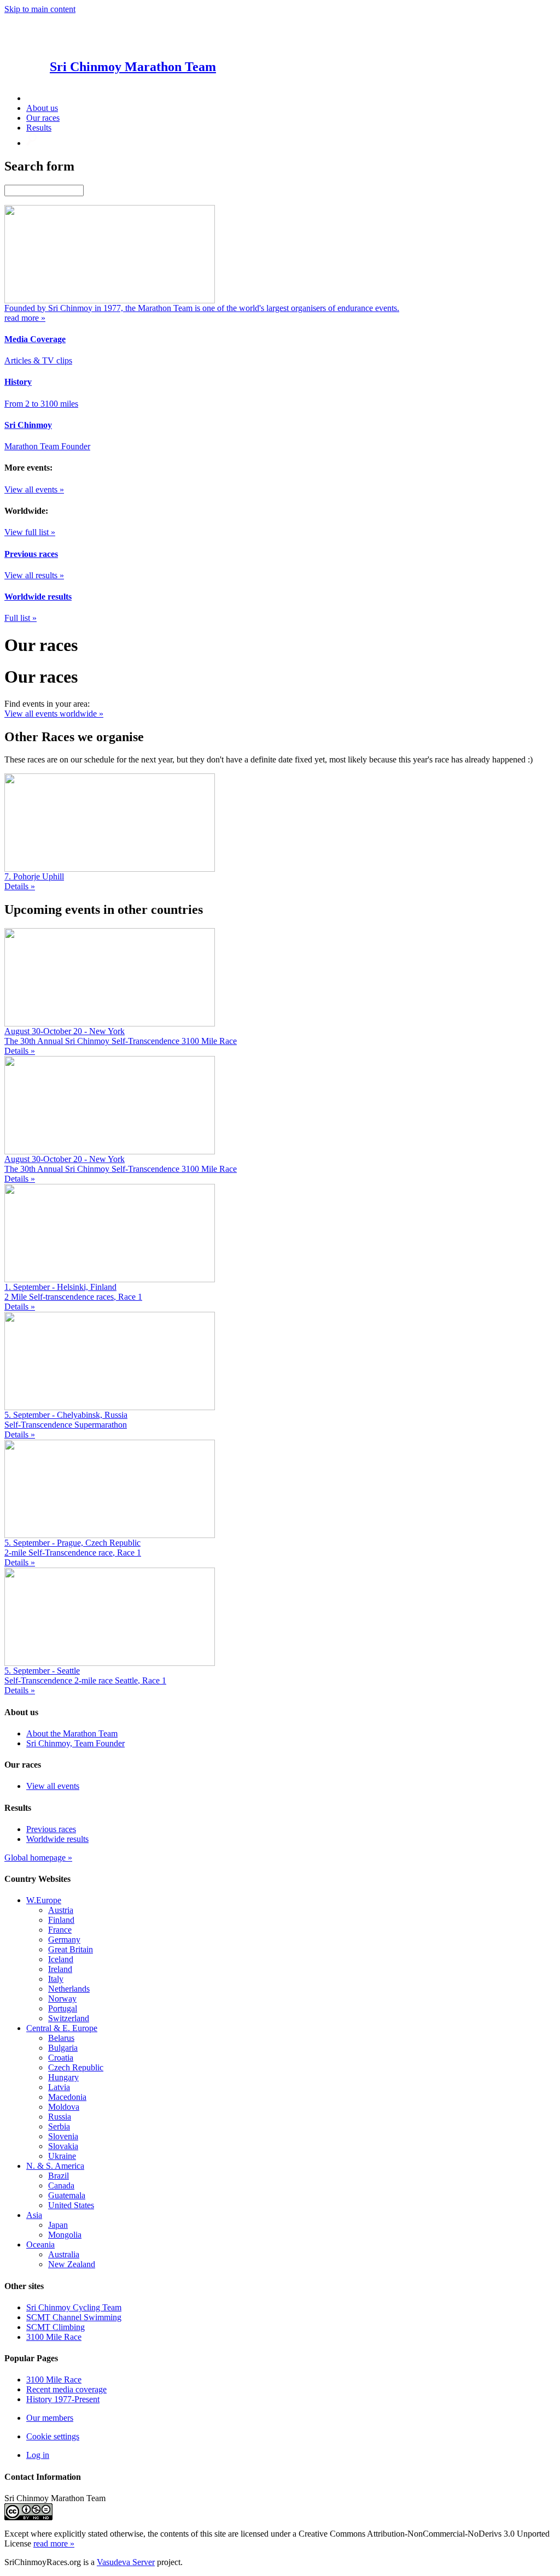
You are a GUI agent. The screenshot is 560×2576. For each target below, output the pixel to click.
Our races (43, 118)
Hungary (63, 2077)
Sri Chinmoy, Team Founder (75, 1743)
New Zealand (72, 2264)
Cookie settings (53, 2436)
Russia (60, 2117)
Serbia (59, 2126)
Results (39, 128)
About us (42, 108)
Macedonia (67, 2097)
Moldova (64, 2107)
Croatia (61, 2058)
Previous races (51, 1829)
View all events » (34, 489)
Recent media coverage (66, 2389)
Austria (61, 1910)
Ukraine (62, 2156)
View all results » (34, 575)
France (60, 1930)
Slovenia (63, 2136)
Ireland (60, 1969)
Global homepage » (38, 1858)
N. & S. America (55, 2166)
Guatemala (67, 2195)
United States (71, 2205)
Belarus (61, 2038)
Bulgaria (63, 2048)
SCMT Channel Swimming (74, 2317)
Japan (58, 2225)
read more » (54, 2543)
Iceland (61, 1959)
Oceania (40, 2245)
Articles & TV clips (38, 360)
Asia (34, 2215)
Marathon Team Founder (47, 446)
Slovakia (63, 2146)
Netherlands (69, 1989)
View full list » (30, 532)
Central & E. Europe (62, 2028)
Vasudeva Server (126, 2562)
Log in (38, 2455)
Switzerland (69, 2018)
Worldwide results (57, 1839)
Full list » (21, 618)
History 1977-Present (63, 2399)
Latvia (59, 2087)
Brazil (59, 2176)
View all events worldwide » (54, 714)
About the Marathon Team (72, 1733)
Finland (61, 1920)
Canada (61, 2185)
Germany (64, 1940)
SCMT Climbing (56, 2327)
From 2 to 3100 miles (41, 404)
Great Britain (71, 1949)
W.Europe (44, 1900)
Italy (56, 1979)
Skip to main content (40, 9)
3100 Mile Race (54, 2337)
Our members (50, 2418)
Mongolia (65, 2235)
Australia (64, 2254)
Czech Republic (76, 2067)
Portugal (63, 2008)
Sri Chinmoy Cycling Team (74, 2307)
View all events (53, 1786)
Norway (62, 1999)
